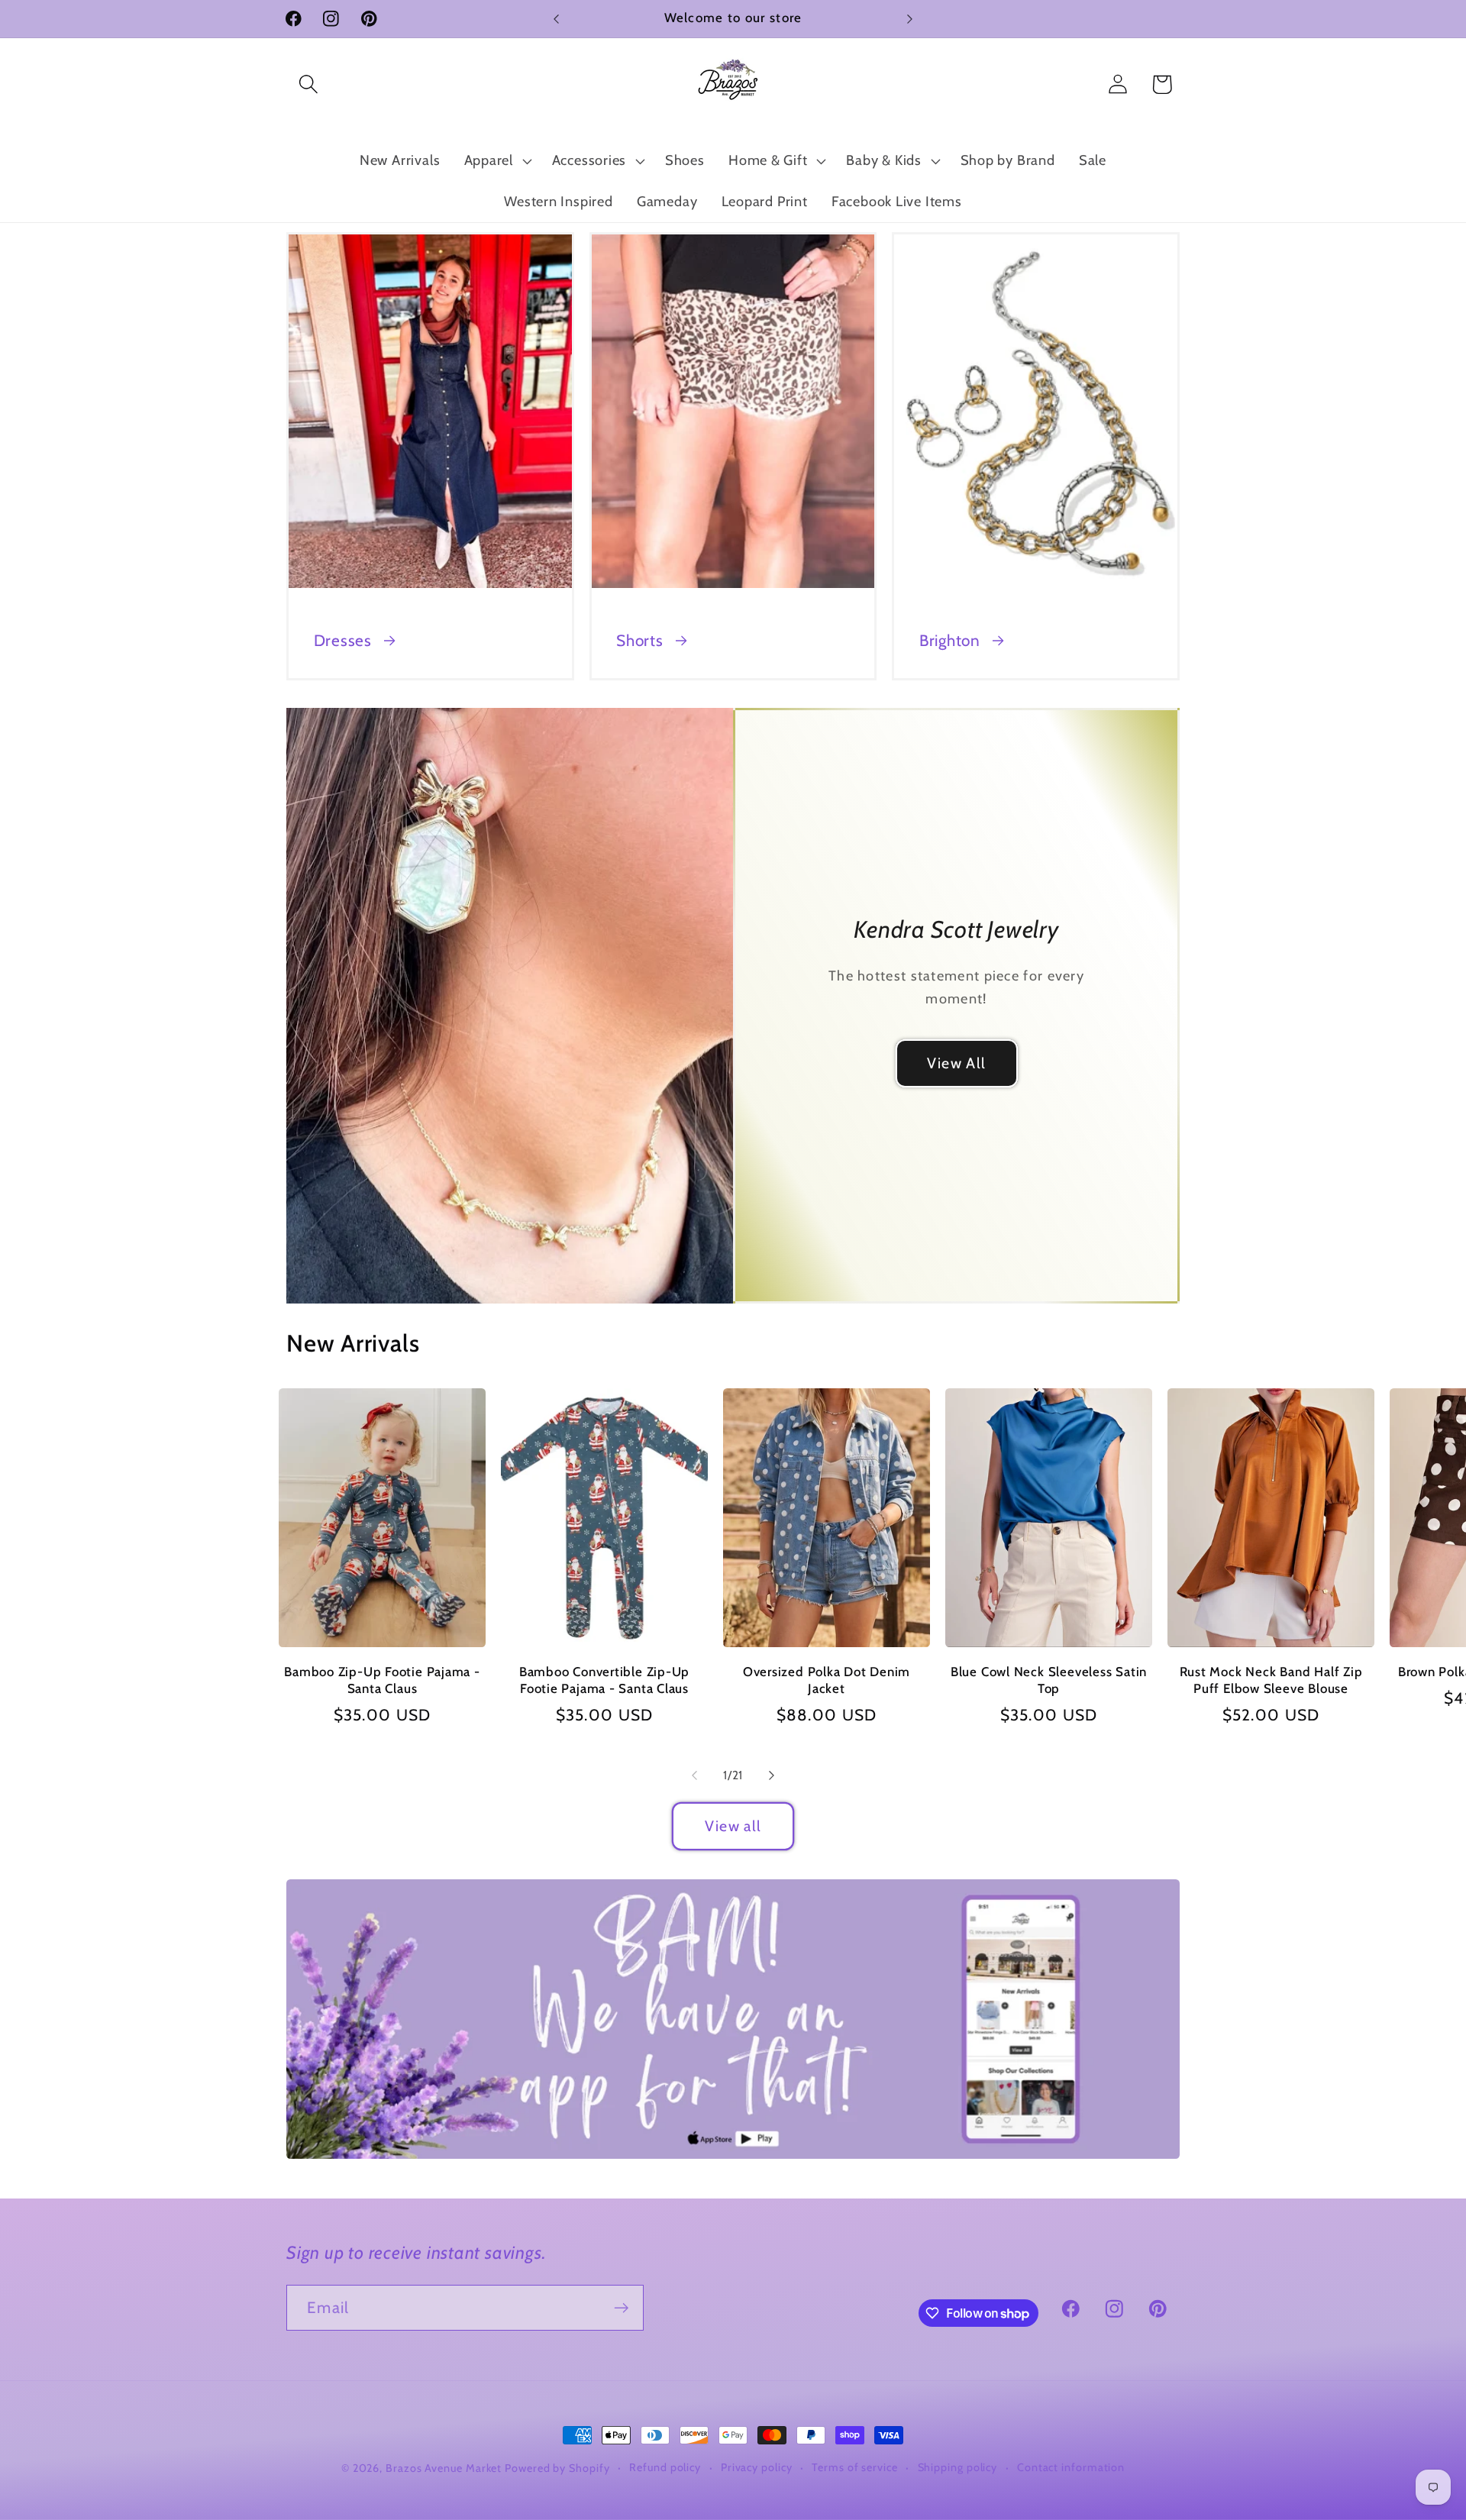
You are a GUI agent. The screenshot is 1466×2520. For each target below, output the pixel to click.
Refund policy (665, 2467)
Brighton (950, 640)
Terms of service (855, 2467)
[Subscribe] (621, 2308)
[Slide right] (772, 1775)
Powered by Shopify (557, 2468)
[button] (308, 84)
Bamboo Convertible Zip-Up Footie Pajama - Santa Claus (605, 1680)
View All (956, 1063)
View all (733, 1826)
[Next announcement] (910, 19)
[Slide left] (694, 1775)
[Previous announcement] (557, 19)
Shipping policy (958, 2467)
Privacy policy (757, 2467)
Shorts (640, 640)
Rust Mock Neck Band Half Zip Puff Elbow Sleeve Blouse (1271, 1680)
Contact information (1071, 2467)
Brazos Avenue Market (445, 2468)
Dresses (343, 640)
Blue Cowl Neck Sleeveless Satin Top (1049, 1680)
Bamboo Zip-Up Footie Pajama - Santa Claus (382, 1680)
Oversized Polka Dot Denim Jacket (827, 1680)
